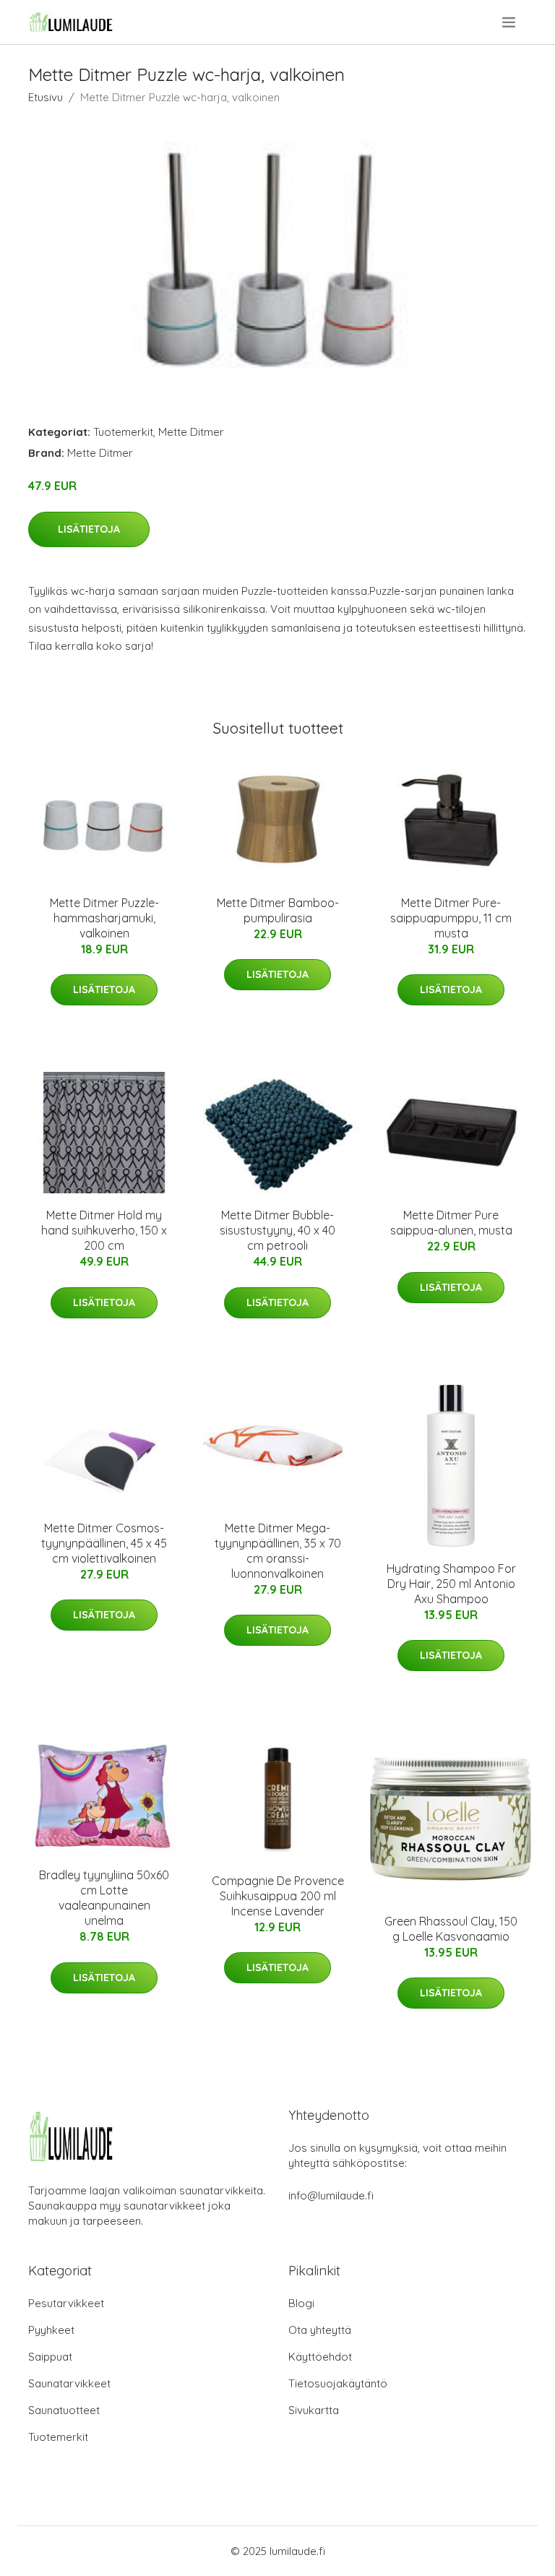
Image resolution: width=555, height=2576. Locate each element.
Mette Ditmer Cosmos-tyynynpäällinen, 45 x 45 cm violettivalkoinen (104, 1543)
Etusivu (46, 97)
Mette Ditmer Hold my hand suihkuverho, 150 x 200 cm (104, 1230)
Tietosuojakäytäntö (338, 2383)
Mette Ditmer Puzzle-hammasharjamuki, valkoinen (104, 918)
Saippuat (50, 2357)
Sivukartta (314, 2410)
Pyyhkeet (51, 2330)
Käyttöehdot (320, 2357)
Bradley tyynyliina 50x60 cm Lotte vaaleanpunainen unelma (104, 1898)
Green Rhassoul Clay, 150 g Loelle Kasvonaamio (451, 1929)
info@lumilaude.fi (331, 2195)
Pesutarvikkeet (66, 2303)
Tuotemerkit (123, 432)
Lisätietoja (89, 529)
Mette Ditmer (191, 432)
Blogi (301, 2303)
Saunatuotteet (64, 2410)
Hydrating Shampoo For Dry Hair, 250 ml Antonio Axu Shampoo (451, 1584)
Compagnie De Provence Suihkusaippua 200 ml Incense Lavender (278, 1896)
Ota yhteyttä (320, 2330)
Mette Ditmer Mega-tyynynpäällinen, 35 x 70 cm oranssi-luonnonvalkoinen (278, 1551)
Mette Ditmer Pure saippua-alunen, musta (451, 1223)
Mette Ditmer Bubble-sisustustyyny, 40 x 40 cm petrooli (277, 1230)
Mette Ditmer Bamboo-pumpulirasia (278, 910)
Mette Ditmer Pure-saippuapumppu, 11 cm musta (451, 918)
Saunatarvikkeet (69, 2383)
